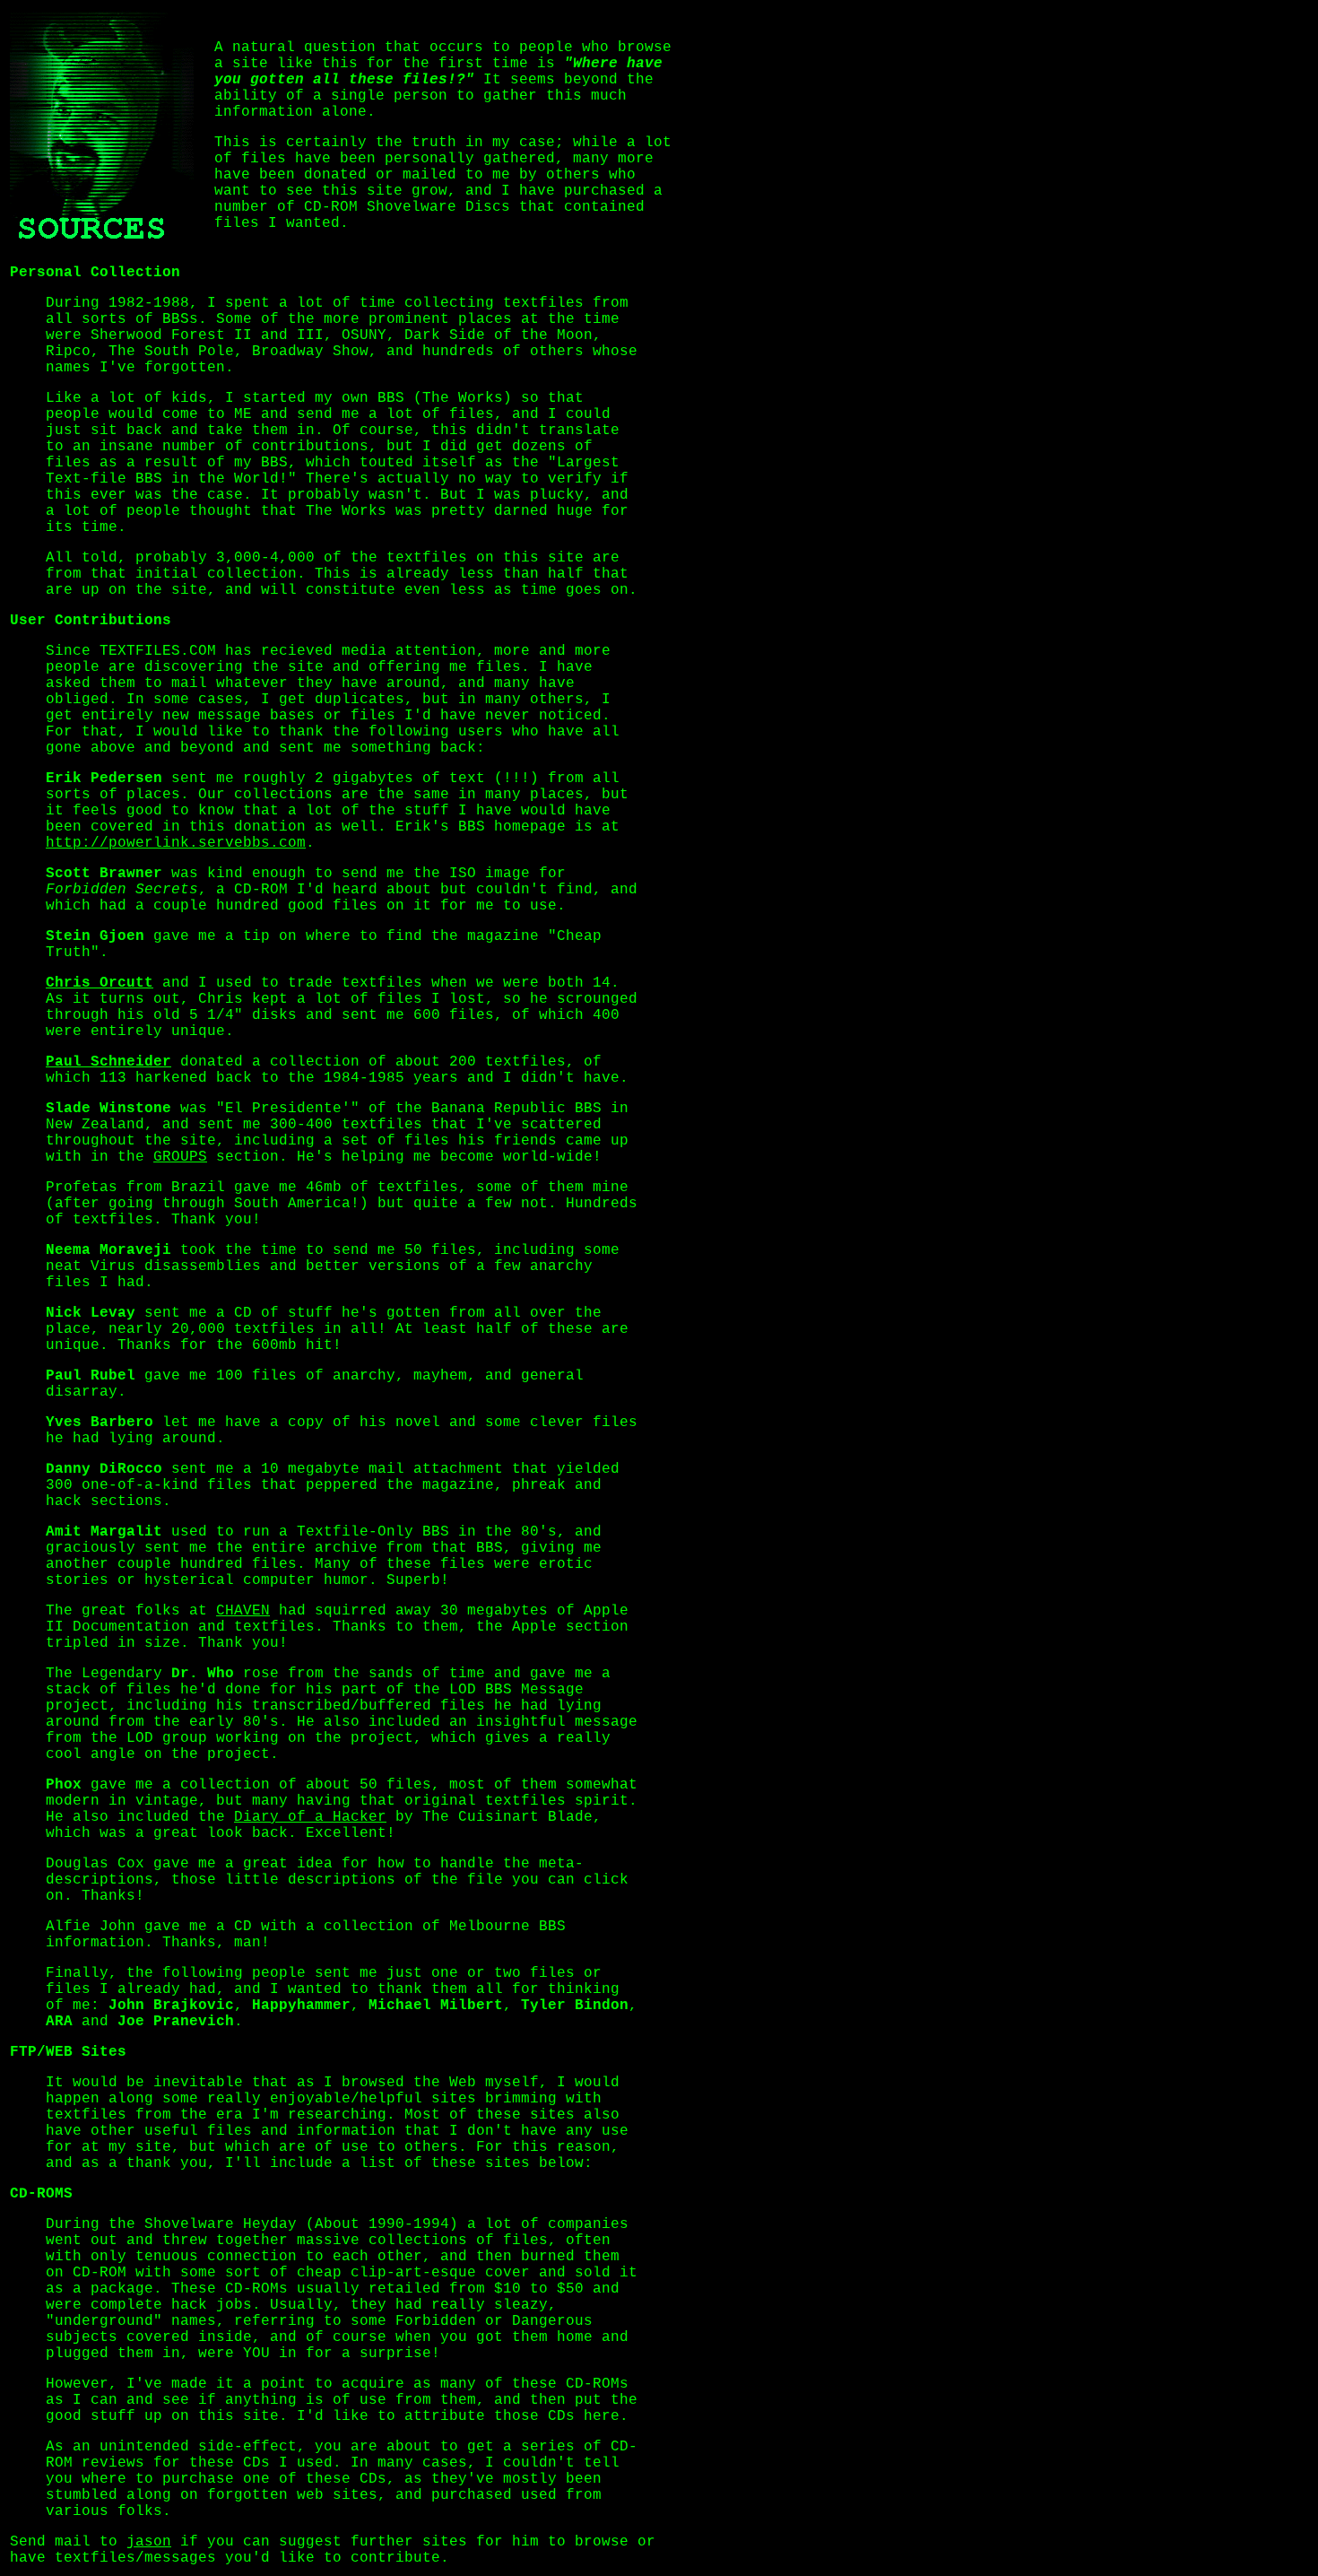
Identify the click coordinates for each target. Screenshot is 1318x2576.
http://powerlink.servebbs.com (176, 843)
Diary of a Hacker (310, 1817)
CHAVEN (243, 1611)
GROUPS (180, 1157)
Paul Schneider (108, 1062)
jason (149, 2542)
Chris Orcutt (100, 983)
